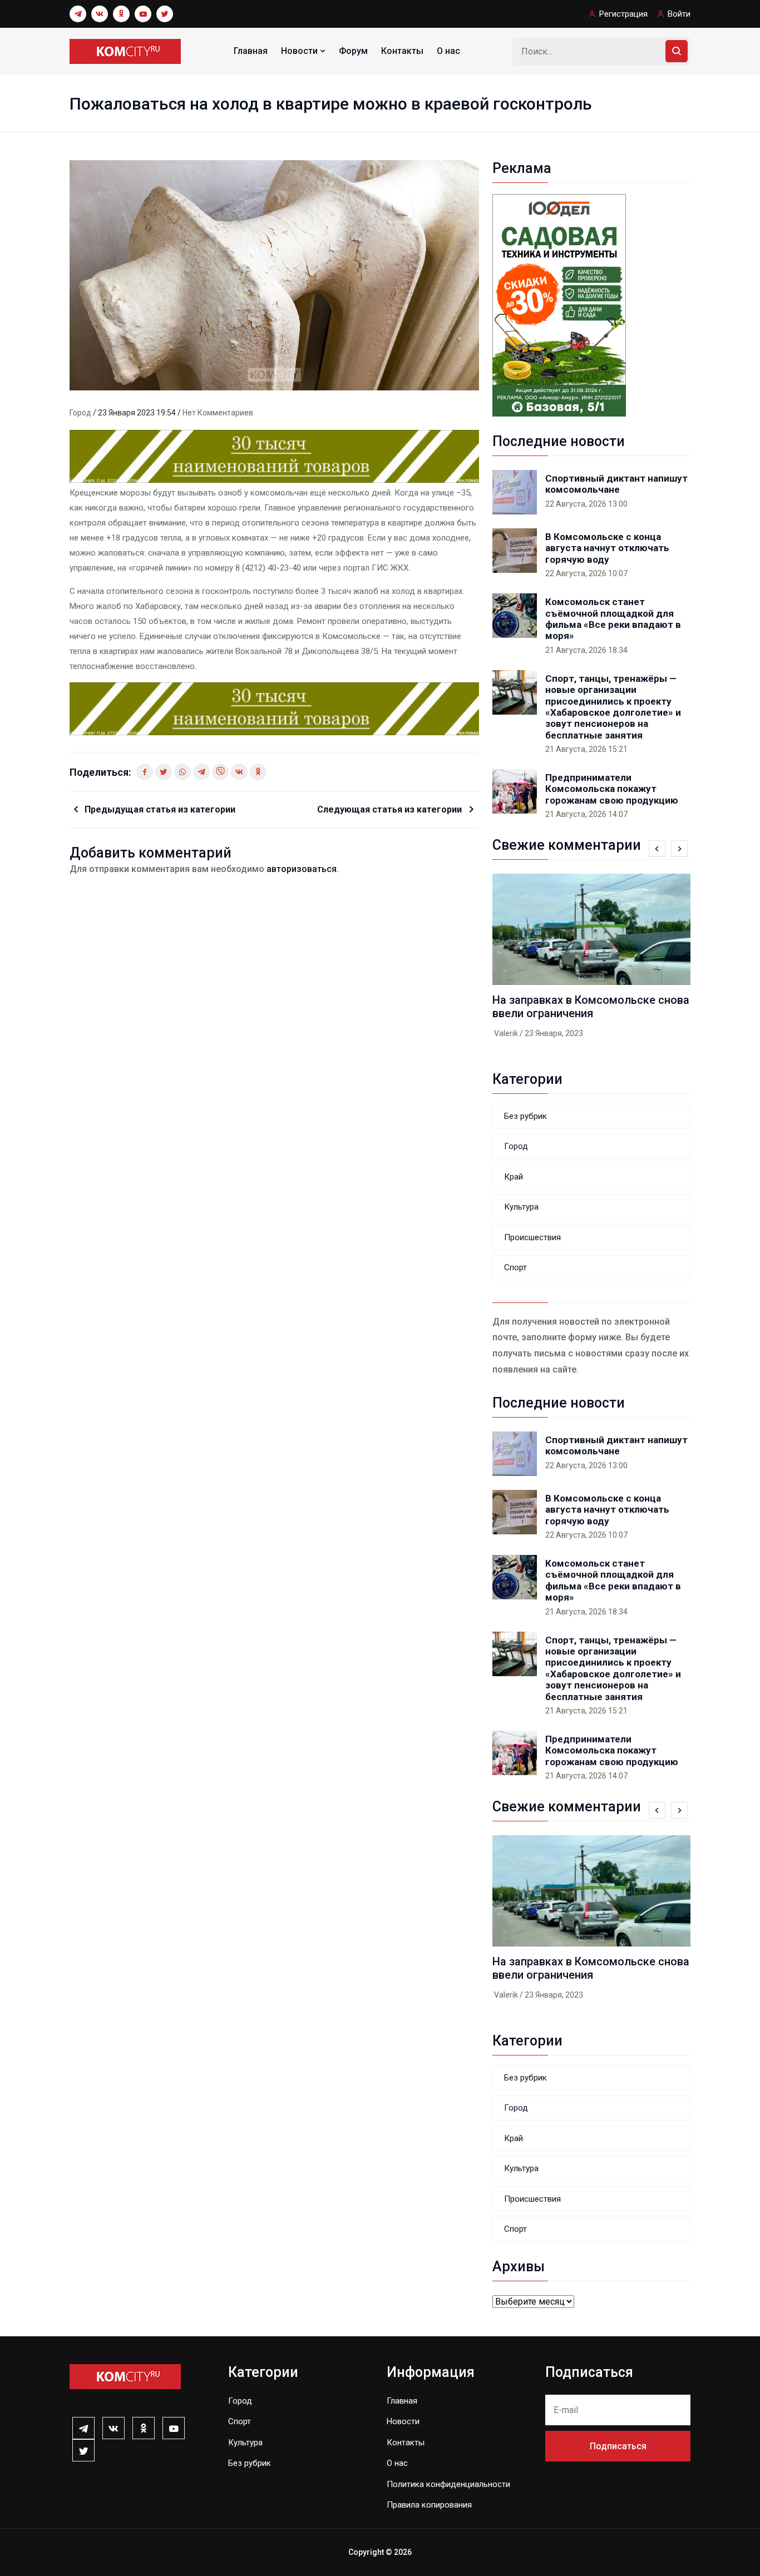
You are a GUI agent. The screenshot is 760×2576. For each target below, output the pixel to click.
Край (514, 1177)
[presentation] (657, 849)
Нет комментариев (218, 413)
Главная (251, 51)
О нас (448, 51)
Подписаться (618, 2446)
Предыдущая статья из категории (160, 809)
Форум (353, 51)
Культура (521, 1207)
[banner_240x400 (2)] (559, 304)
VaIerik (505, 1033)
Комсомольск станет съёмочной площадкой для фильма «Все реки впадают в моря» (613, 619)
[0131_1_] (274, 456)
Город (81, 413)
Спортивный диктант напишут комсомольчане (616, 484)
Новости (300, 51)
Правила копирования (429, 2505)
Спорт (515, 1267)
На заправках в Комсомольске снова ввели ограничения (591, 1007)
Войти (679, 14)
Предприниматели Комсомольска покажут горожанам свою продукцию (612, 789)
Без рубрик (525, 1116)
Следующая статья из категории (391, 809)
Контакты (402, 51)
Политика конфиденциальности (448, 2484)
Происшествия (532, 1237)
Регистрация (623, 14)
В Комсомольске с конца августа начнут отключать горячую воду (607, 548)
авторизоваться (302, 869)
